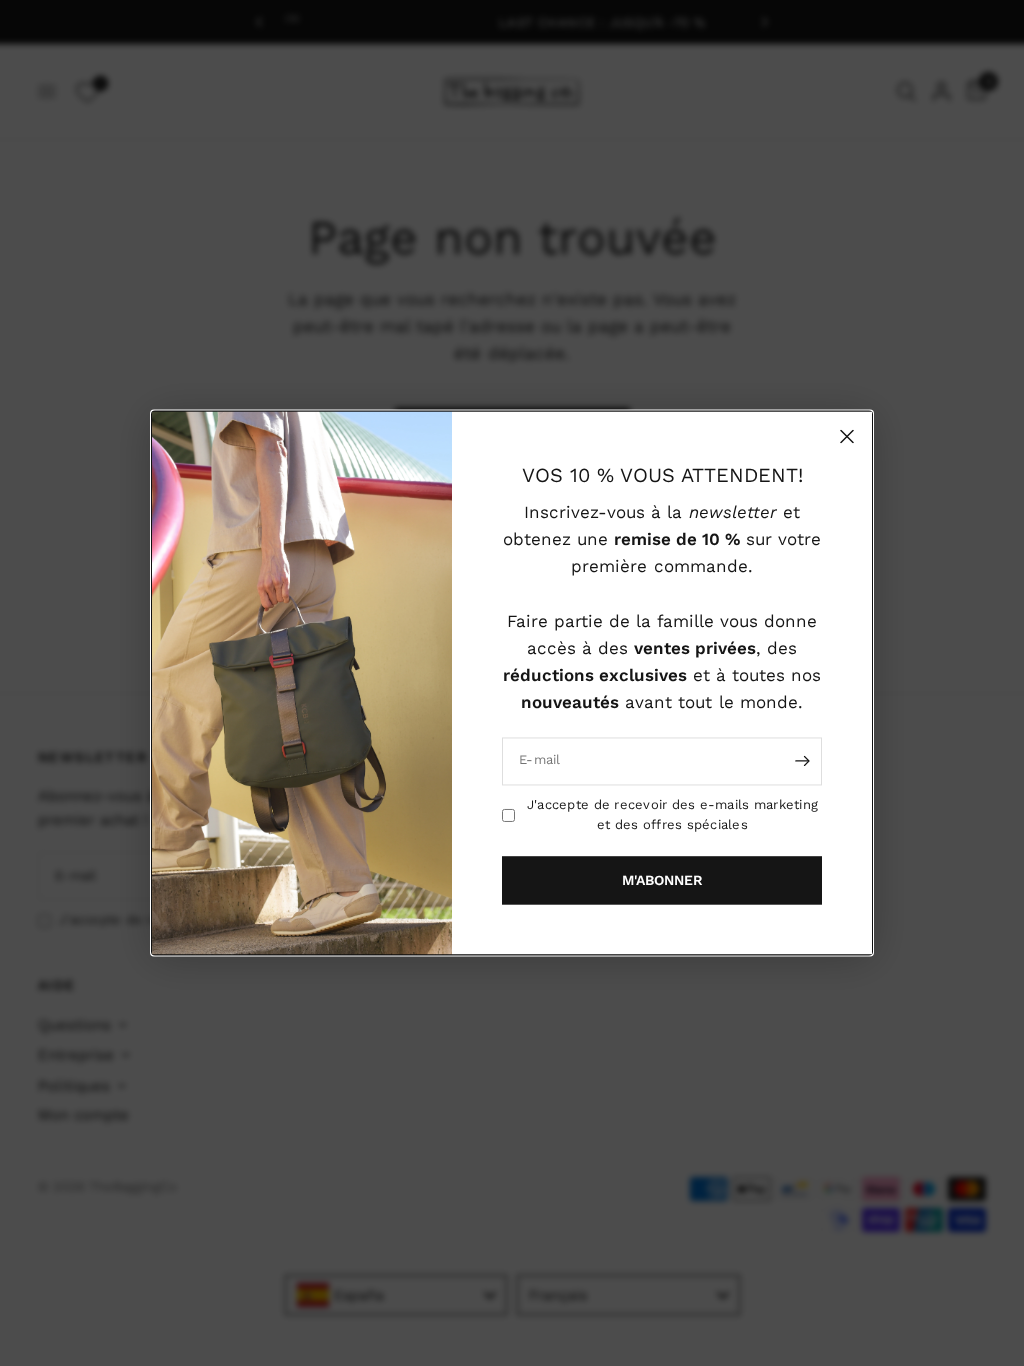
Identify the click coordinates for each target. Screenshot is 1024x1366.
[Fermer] (847, 436)
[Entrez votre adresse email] (802, 761)
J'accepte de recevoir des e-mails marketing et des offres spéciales (672, 815)
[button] (662, 881)
